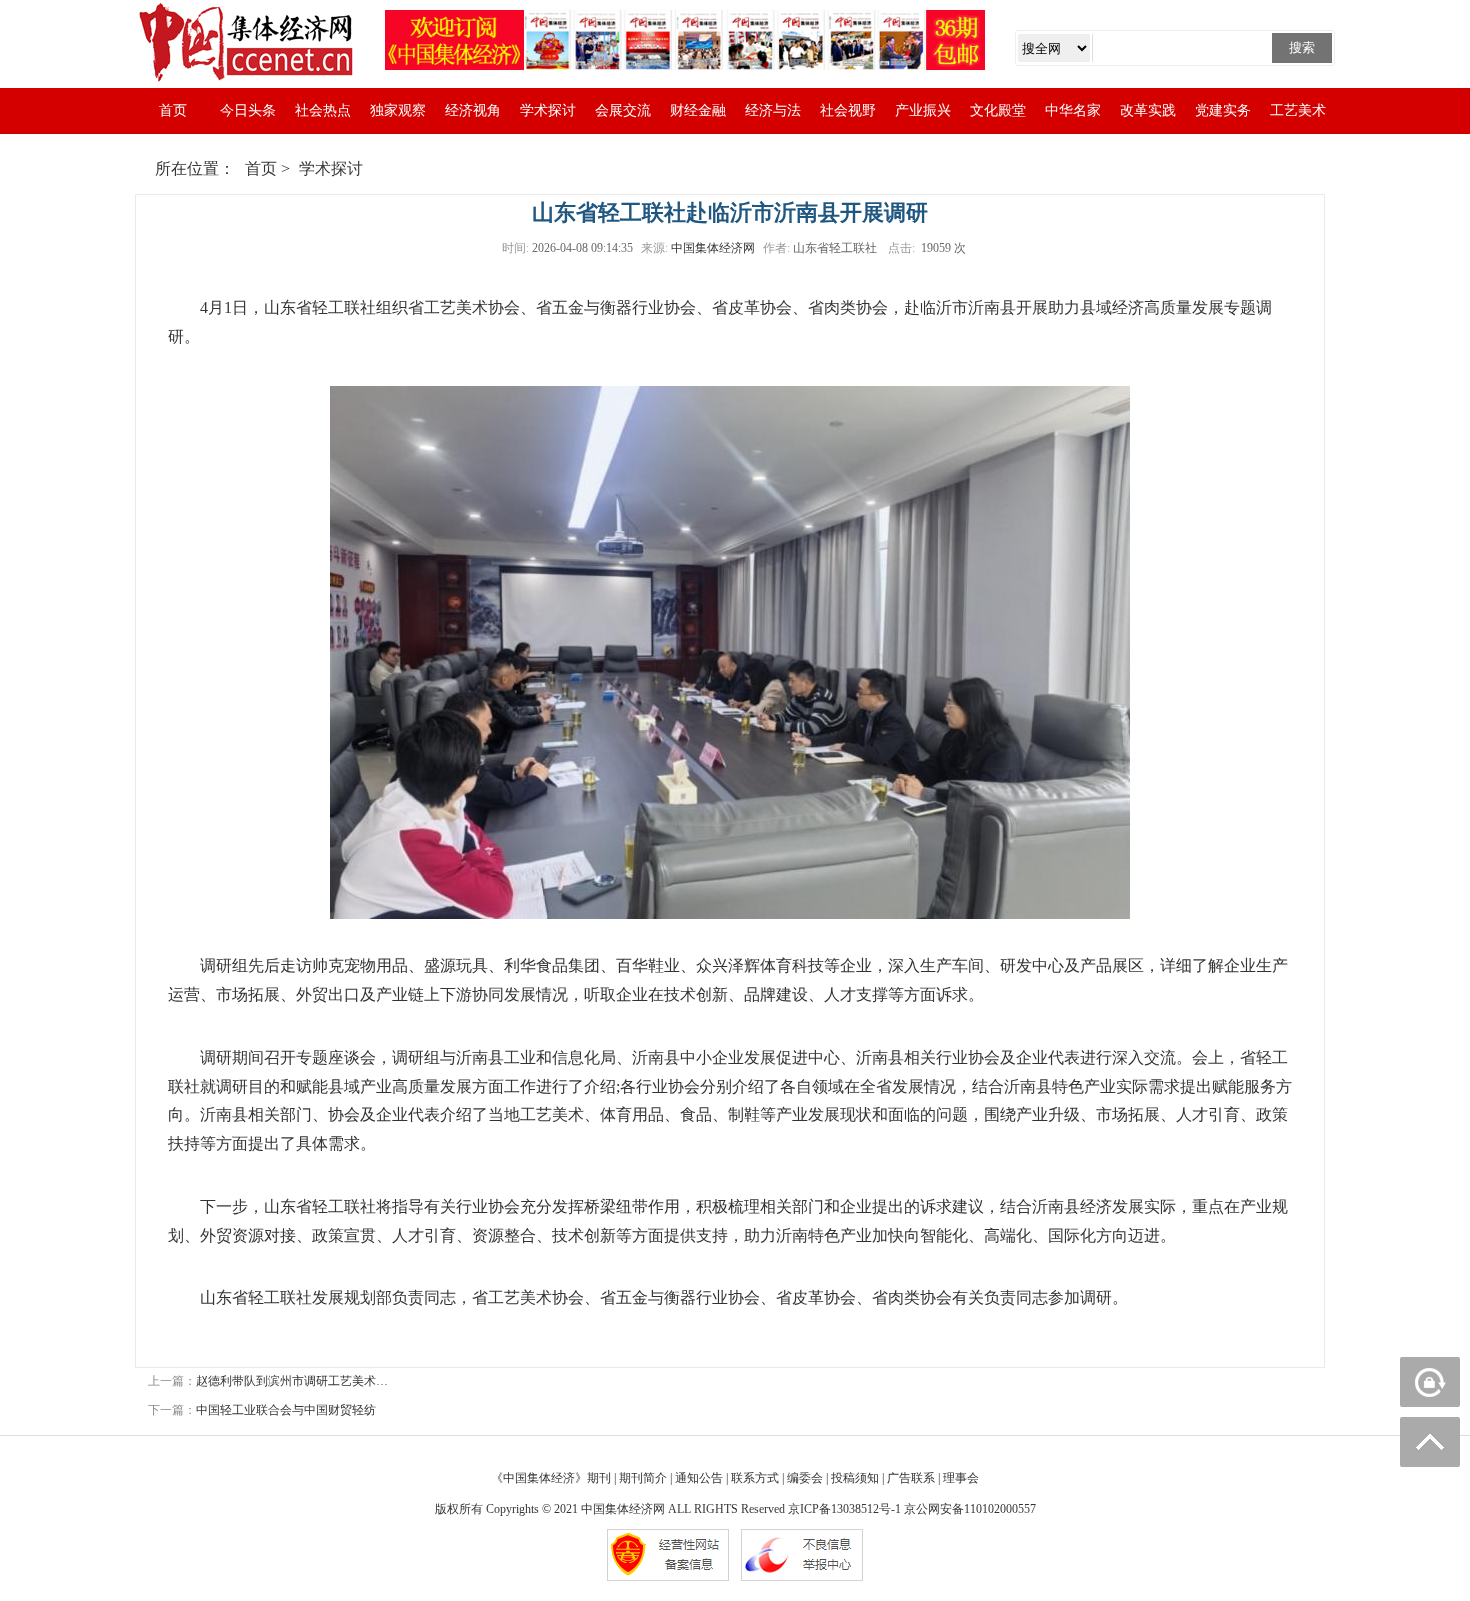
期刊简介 (643, 1478)
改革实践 (1148, 110)
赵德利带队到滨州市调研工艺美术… (292, 1381)
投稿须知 (855, 1478)
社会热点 (323, 110)
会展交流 (623, 110)
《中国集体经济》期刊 (551, 1478)
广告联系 (911, 1478)
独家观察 (398, 110)
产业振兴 (923, 110)
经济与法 (773, 110)
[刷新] (1430, 1382)
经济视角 (473, 110)
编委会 (805, 1478)
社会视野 (848, 110)
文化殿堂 (998, 110)
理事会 (961, 1478)
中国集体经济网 (713, 248)
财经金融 (698, 110)
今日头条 (248, 110)
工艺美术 (1298, 110)
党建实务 (1223, 110)
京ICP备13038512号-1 (844, 1509)
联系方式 (755, 1478)
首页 (173, 110)
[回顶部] (1430, 1442)
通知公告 (699, 1478)
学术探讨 (548, 110)
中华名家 (1073, 110)
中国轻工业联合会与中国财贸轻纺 (286, 1410)
